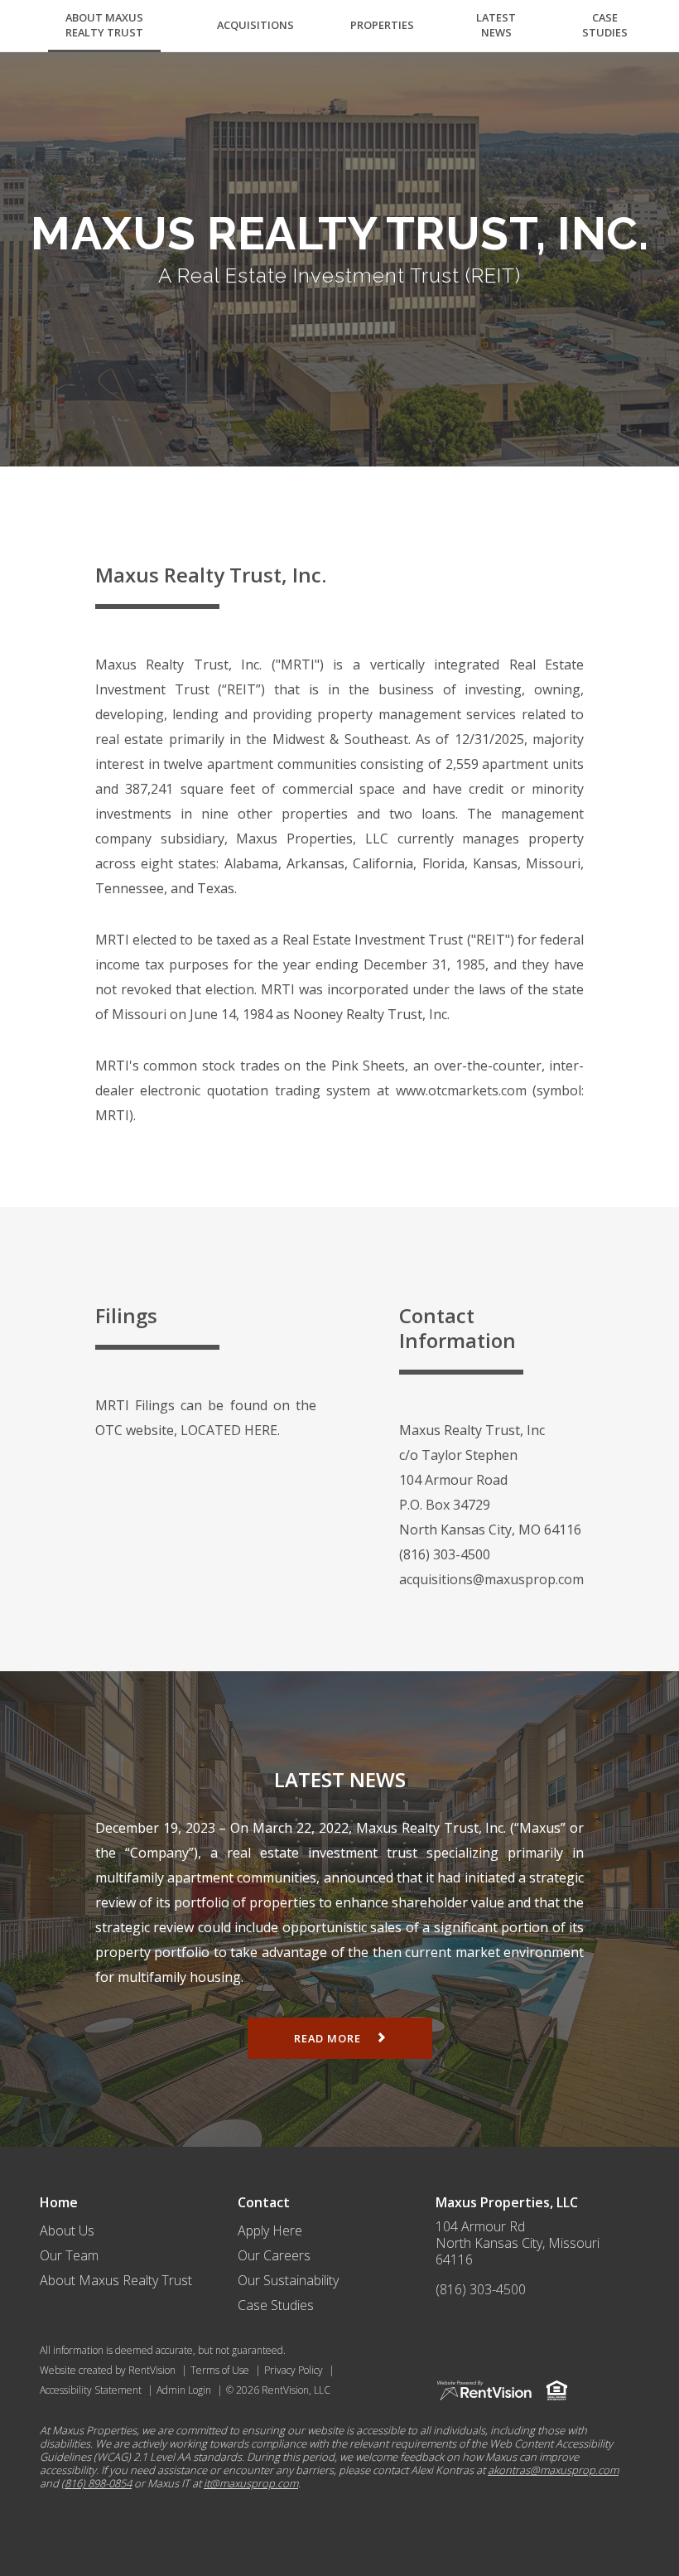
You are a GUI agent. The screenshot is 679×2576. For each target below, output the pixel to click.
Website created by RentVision (108, 2370)
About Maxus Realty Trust (104, 25)
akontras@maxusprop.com (553, 2470)
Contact (264, 2202)
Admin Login (184, 2390)
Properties (382, 25)
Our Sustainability (288, 2280)
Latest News (496, 25)
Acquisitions (255, 25)
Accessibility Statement (91, 2390)
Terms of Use (220, 2370)
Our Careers (274, 2255)
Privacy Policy (294, 2370)
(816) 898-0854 (96, 2483)
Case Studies (605, 25)
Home (59, 2202)
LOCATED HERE (229, 1430)
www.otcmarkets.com (461, 1090)
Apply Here (270, 2230)
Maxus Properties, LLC (507, 2202)
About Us (67, 2230)
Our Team (69, 2255)
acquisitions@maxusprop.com (491, 1579)
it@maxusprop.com (251, 2483)
